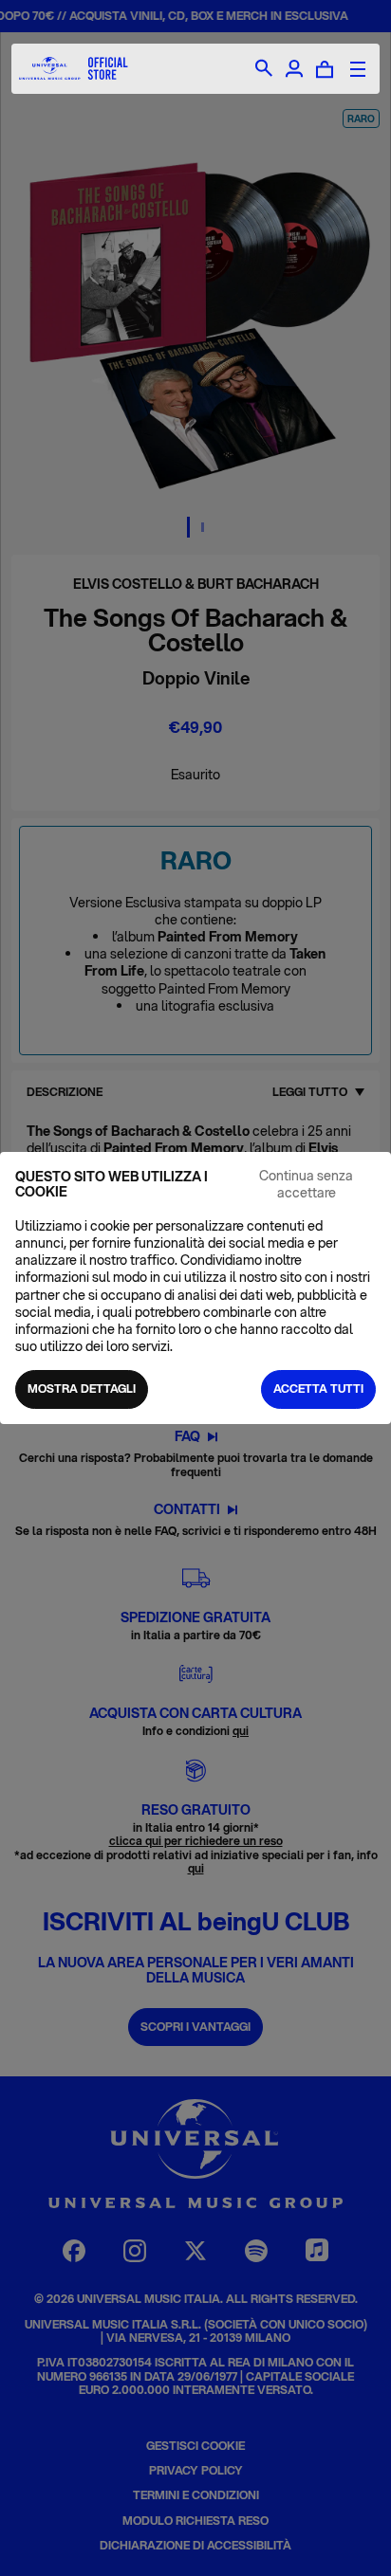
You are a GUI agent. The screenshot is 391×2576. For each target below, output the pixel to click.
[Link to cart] (325, 69)
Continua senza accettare (306, 1184)
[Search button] (264, 69)
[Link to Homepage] (74, 69)
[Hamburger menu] (358, 69)
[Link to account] (294, 69)
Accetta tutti (318, 1388)
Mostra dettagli (82, 1388)
